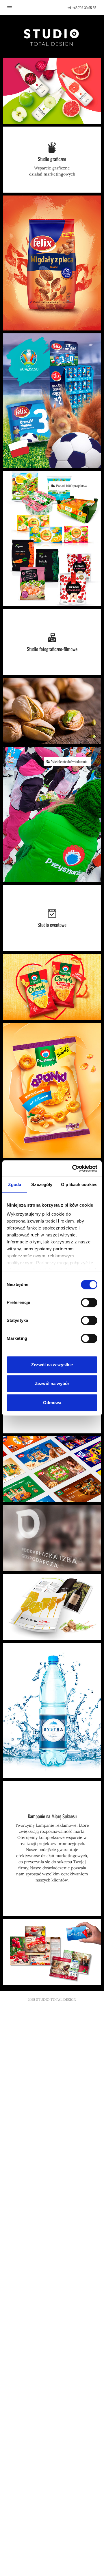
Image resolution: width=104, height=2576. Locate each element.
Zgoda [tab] (15, 1184)
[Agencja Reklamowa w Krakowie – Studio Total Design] (52, 37)
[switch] (89, 1302)
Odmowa (52, 1403)
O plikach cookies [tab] (79, 1184)
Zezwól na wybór (52, 1383)
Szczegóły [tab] (42, 1184)
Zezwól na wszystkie (52, 1365)
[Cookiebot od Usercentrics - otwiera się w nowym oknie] (73, 1168)
